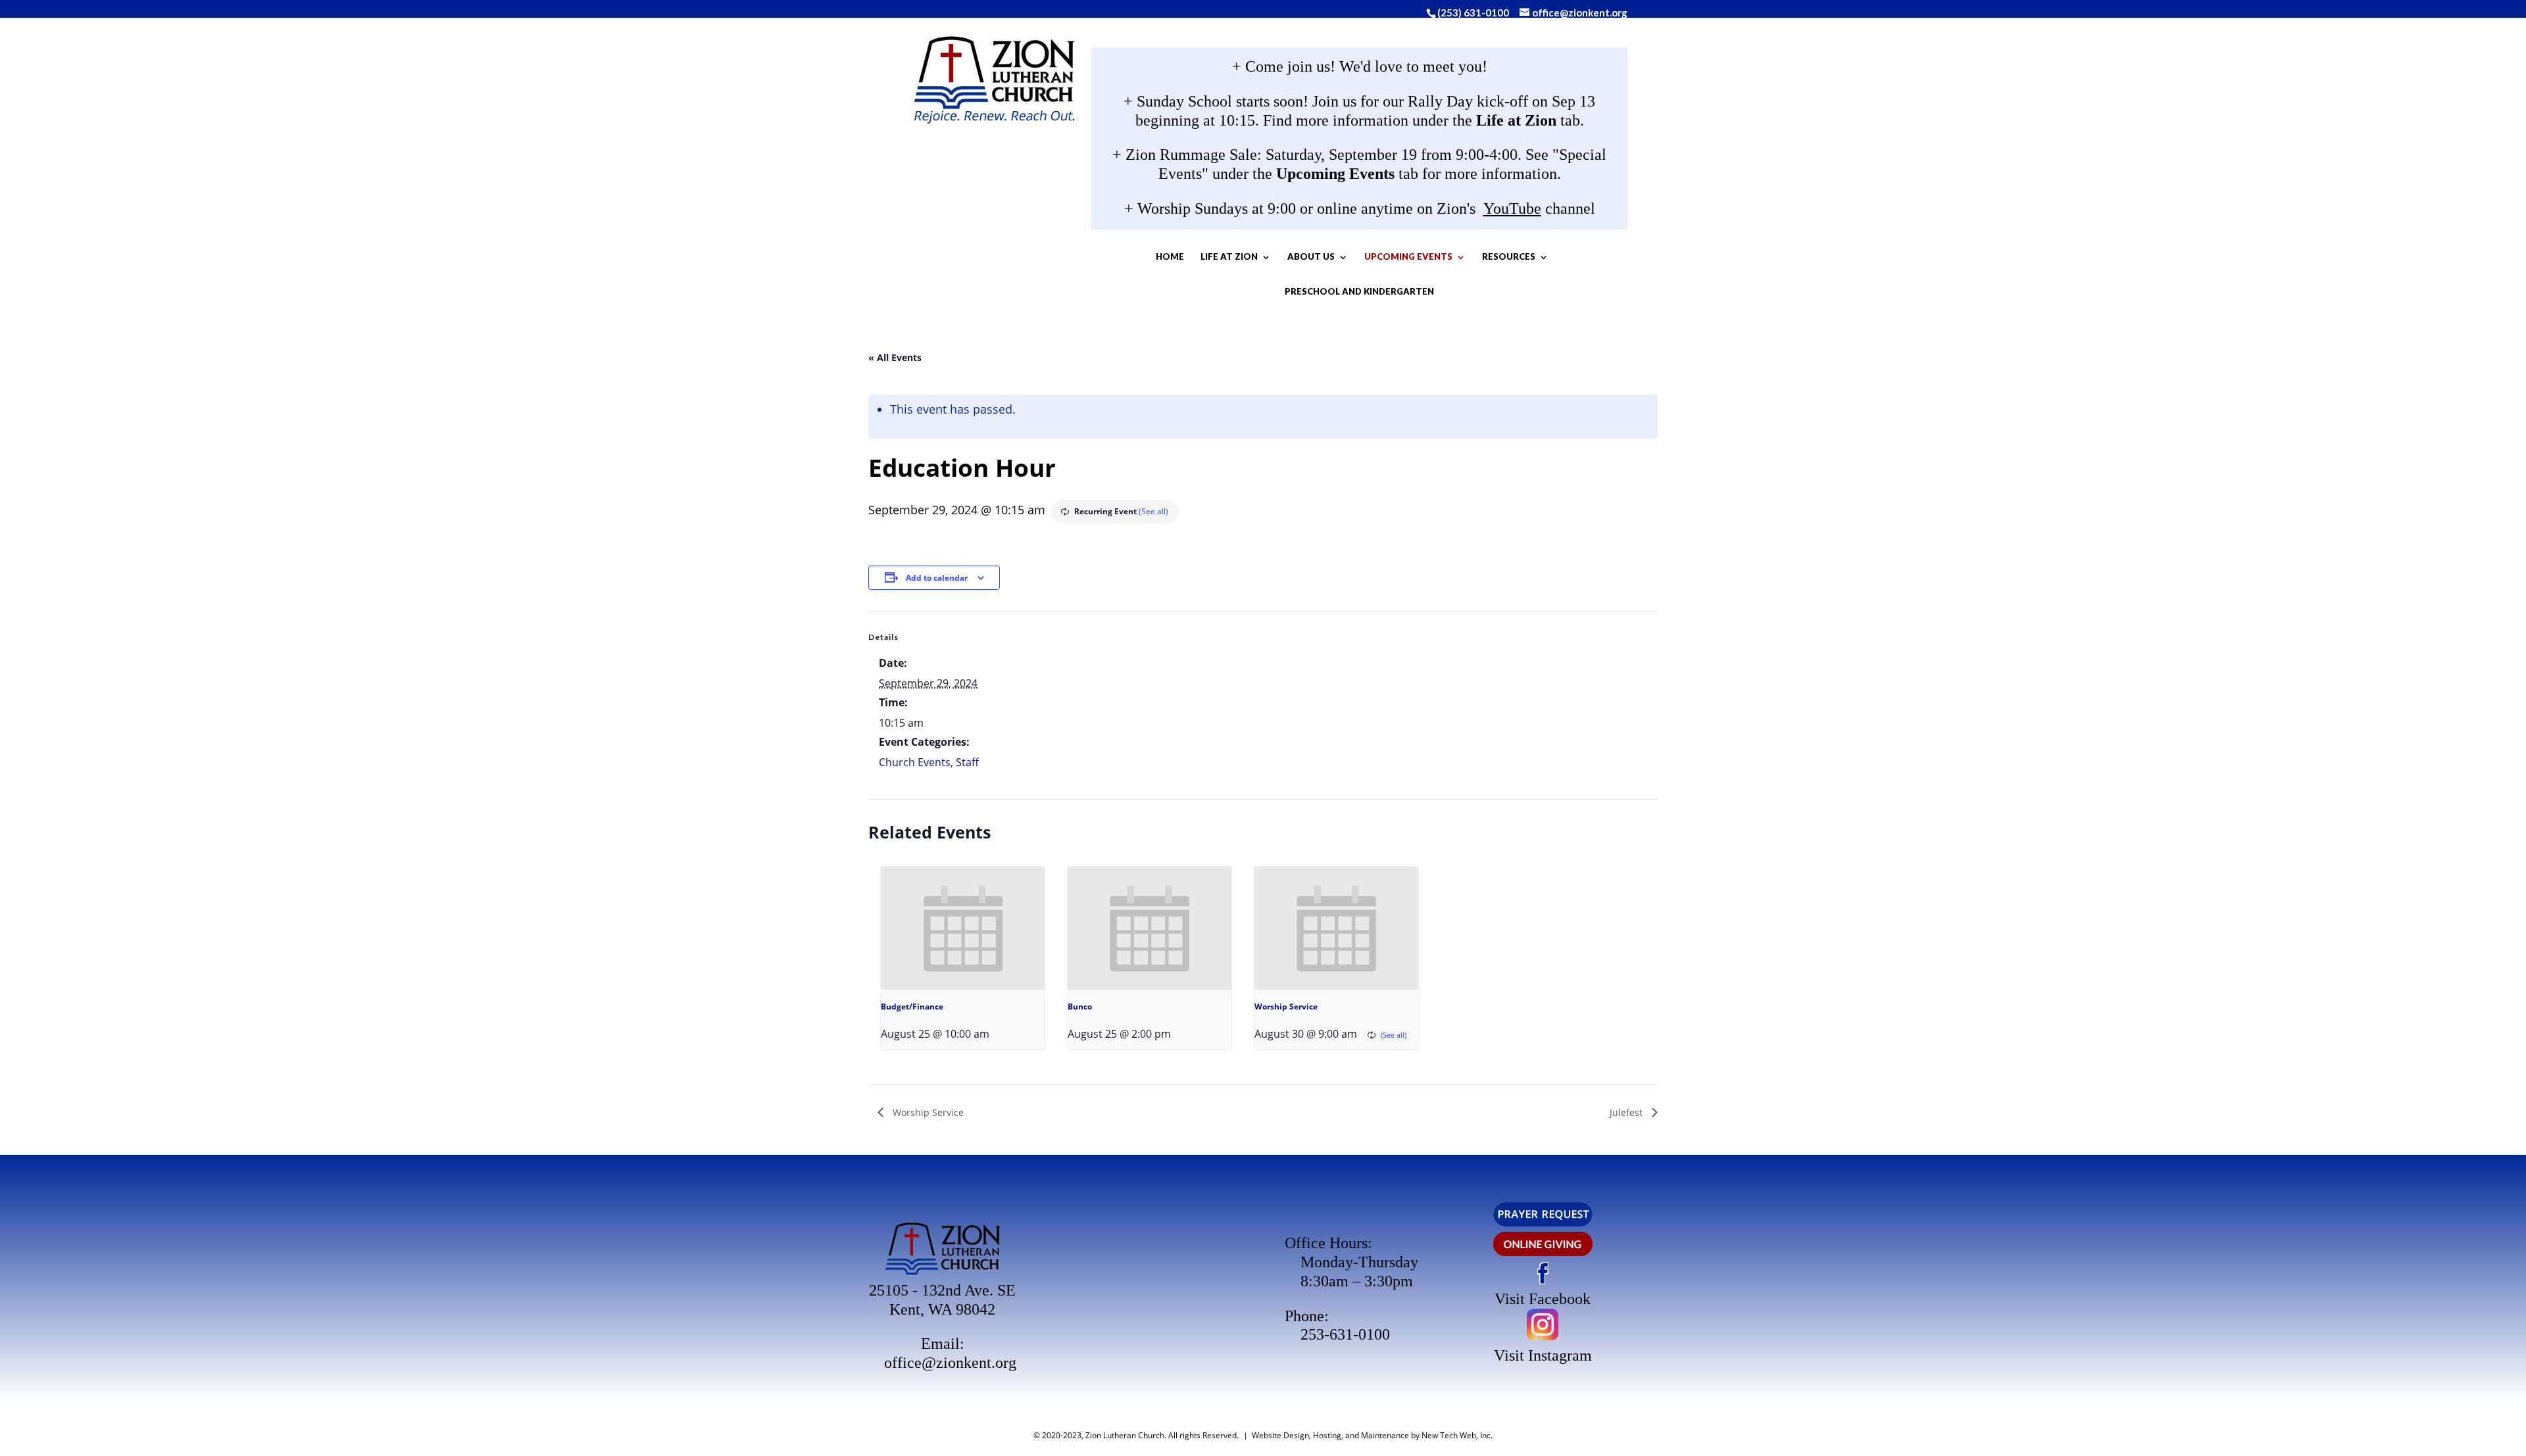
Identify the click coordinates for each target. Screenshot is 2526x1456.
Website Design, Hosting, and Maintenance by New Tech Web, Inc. (1372, 1435)
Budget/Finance (912, 1007)
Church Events (915, 762)
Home (1170, 256)
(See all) (1153, 511)
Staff (967, 762)
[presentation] (963, 928)
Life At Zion (1229, 256)
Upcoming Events (1408, 256)
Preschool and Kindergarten (1359, 291)
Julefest (1627, 1112)
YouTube (1512, 208)
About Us (1311, 256)
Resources (1509, 256)
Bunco (1080, 1007)
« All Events (895, 357)
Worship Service (1286, 1007)
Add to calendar (937, 578)
